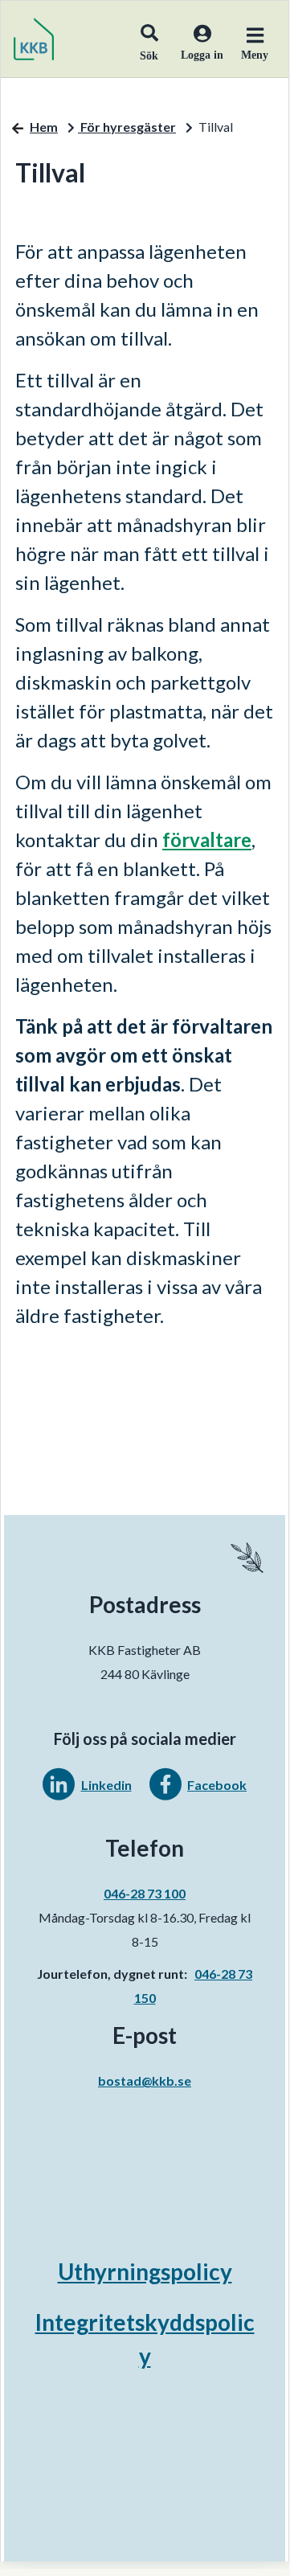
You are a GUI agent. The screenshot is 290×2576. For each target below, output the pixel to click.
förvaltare (207, 840)
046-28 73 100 (145, 1893)
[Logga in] (196, 53)
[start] (34, 39)
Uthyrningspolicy (145, 2271)
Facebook (217, 1785)
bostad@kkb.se (145, 2080)
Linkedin (106, 1785)
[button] (149, 39)
